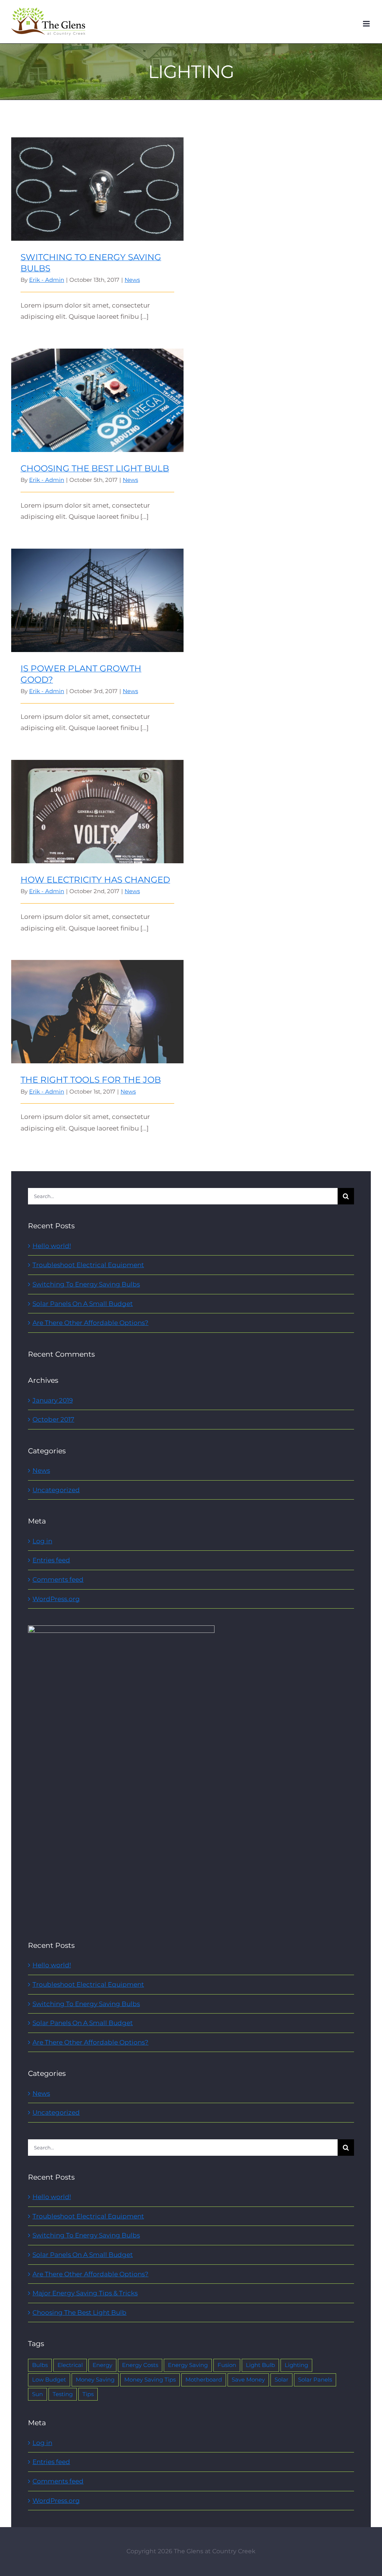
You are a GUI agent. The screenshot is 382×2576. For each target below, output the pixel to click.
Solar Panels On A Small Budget (83, 1304)
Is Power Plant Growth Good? (98, 594)
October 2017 (53, 1419)
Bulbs (40, 2365)
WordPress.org (56, 1599)
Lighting (296, 2365)
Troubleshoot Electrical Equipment (88, 1265)
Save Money (248, 2379)
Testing (63, 2394)
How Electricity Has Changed (98, 805)
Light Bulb (260, 2365)
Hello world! (52, 1246)
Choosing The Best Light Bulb (98, 394)
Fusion (227, 2365)
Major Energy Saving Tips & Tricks (85, 2293)
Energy (102, 2365)
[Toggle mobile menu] (367, 24)
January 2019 (53, 1400)
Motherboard (204, 2379)
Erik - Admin (47, 280)
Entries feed (51, 1560)
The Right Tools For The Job (98, 1005)
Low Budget (49, 2379)
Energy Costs (140, 2365)
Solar (281, 2379)
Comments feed (58, 1579)
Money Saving (95, 2379)
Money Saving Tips (150, 2379)
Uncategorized (56, 1490)
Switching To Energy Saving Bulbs (98, 183)
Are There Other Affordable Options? (90, 1323)
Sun (37, 2394)
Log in (42, 1541)
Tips (88, 2394)
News (132, 280)
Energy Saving (188, 2365)
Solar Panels (315, 2379)
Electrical (70, 2365)
